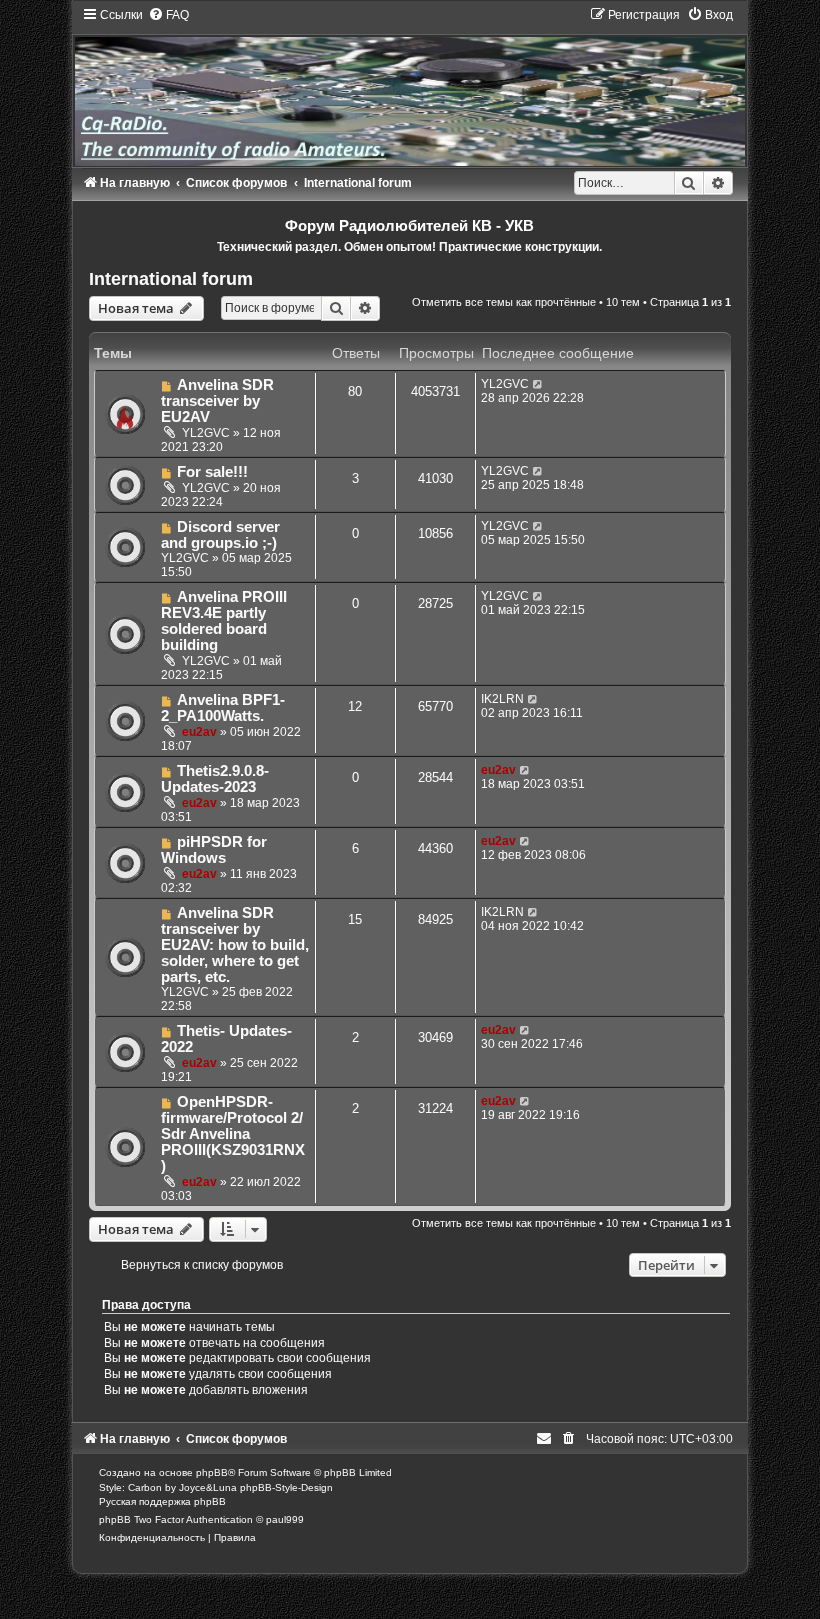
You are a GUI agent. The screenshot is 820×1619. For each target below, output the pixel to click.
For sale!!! (212, 472)
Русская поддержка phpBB (162, 1501)
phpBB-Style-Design (286, 1487)
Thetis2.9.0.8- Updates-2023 (215, 779)
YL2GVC (206, 433)
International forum (171, 279)
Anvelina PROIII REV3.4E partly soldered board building (224, 621)
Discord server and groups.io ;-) (220, 535)
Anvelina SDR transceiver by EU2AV (217, 401)
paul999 (285, 1519)
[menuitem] (168, 15)
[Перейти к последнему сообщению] (538, 384)
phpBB (212, 1472)
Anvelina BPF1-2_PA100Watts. (223, 708)
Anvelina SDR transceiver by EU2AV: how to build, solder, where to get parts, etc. (235, 945)
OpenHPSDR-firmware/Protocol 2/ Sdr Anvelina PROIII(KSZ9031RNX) (233, 1134)
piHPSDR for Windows (214, 850)
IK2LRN (502, 699)
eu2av (199, 732)
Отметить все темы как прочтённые (504, 302)
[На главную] (409, 86)
